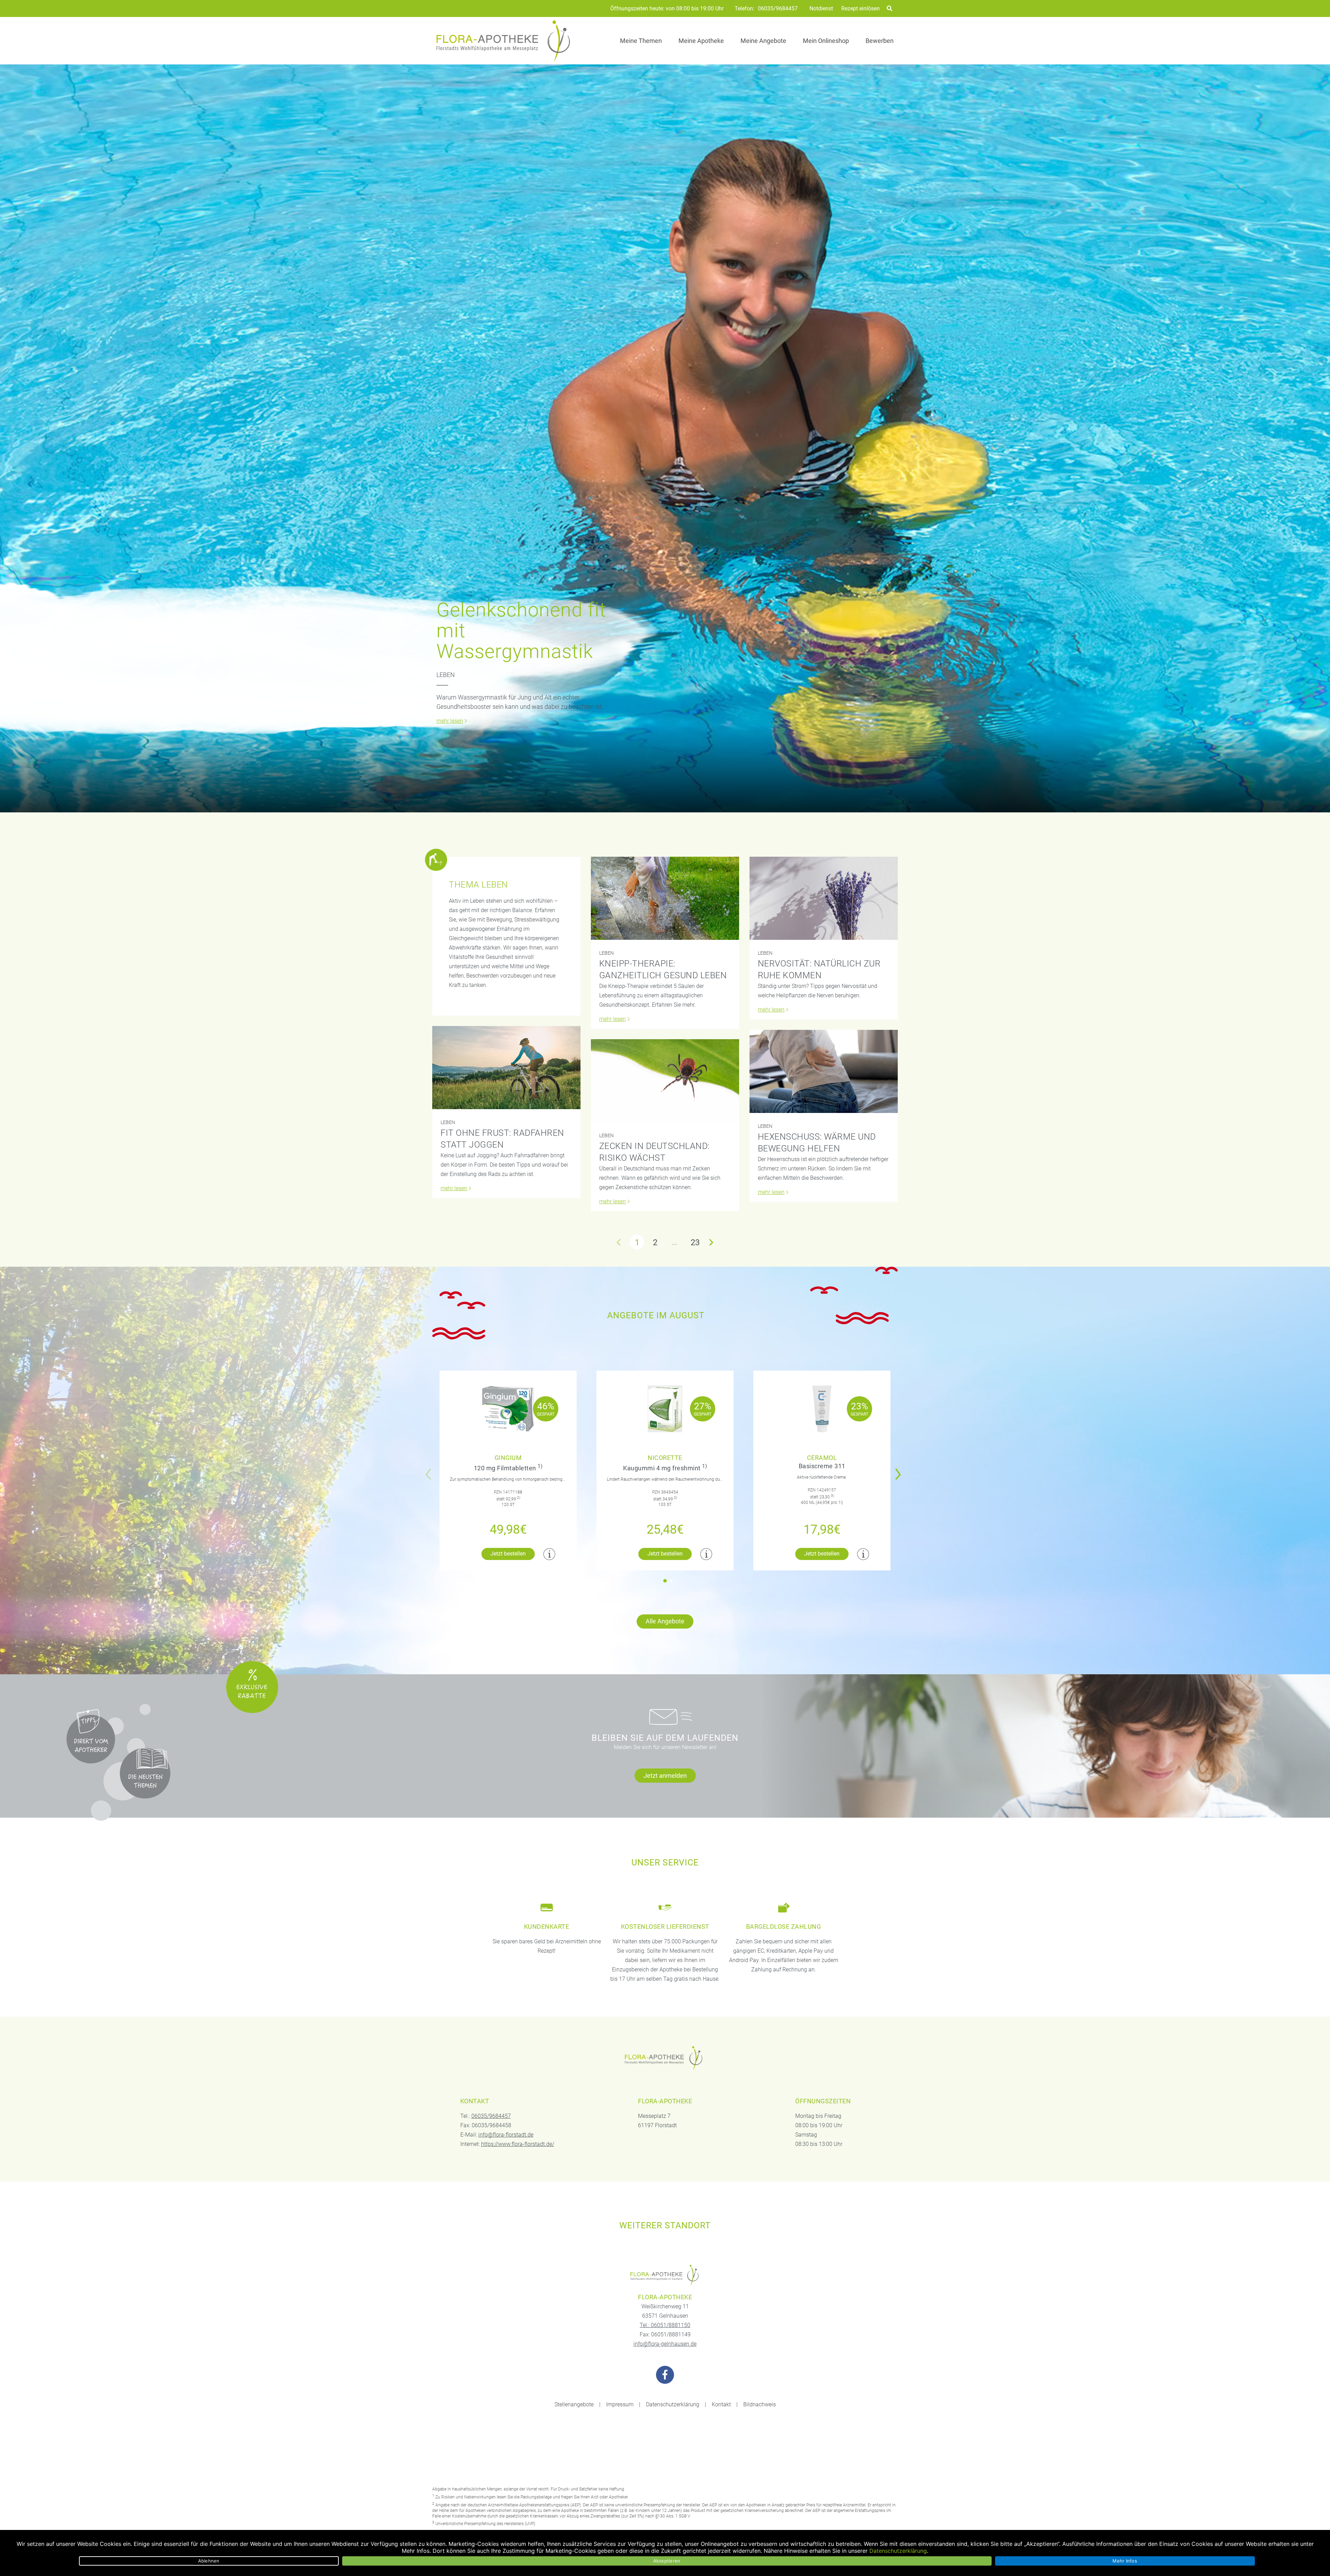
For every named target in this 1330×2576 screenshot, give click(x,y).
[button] (900, 1470)
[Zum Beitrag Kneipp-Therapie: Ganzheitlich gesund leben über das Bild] (665, 898)
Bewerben (880, 41)
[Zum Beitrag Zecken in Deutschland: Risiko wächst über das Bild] (665, 1081)
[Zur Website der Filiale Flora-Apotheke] (665, 2275)
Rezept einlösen (861, 8)
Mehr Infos (1125, 2561)
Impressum (620, 2404)
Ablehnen (209, 2561)
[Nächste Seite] (711, 1242)
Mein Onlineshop (826, 41)
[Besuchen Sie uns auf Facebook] (665, 2375)
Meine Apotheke (701, 41)
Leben (446, 675)
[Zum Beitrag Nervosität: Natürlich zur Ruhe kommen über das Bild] (824, 898)
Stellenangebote (574, 2404)
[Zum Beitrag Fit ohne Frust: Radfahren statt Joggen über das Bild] (506, 1068)
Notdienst (821, 8)
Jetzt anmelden (665, 1776)
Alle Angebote (665, 1621)
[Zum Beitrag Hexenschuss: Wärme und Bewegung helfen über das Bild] (824, 1071)
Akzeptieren (667, 2561)
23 (695, 1242)
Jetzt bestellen (508, 1554)
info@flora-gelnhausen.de (665, 2344)
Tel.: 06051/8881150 (665, 2325)
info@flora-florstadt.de (506, 2135)
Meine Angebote (763, 41)
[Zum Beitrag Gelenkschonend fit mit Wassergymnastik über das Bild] (665, 438)
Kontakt (721, 2404)
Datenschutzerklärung (673, 2404)
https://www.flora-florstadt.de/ (518, 2144)
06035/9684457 (778, 9)
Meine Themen (641, 41)
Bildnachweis (760, 2404)
